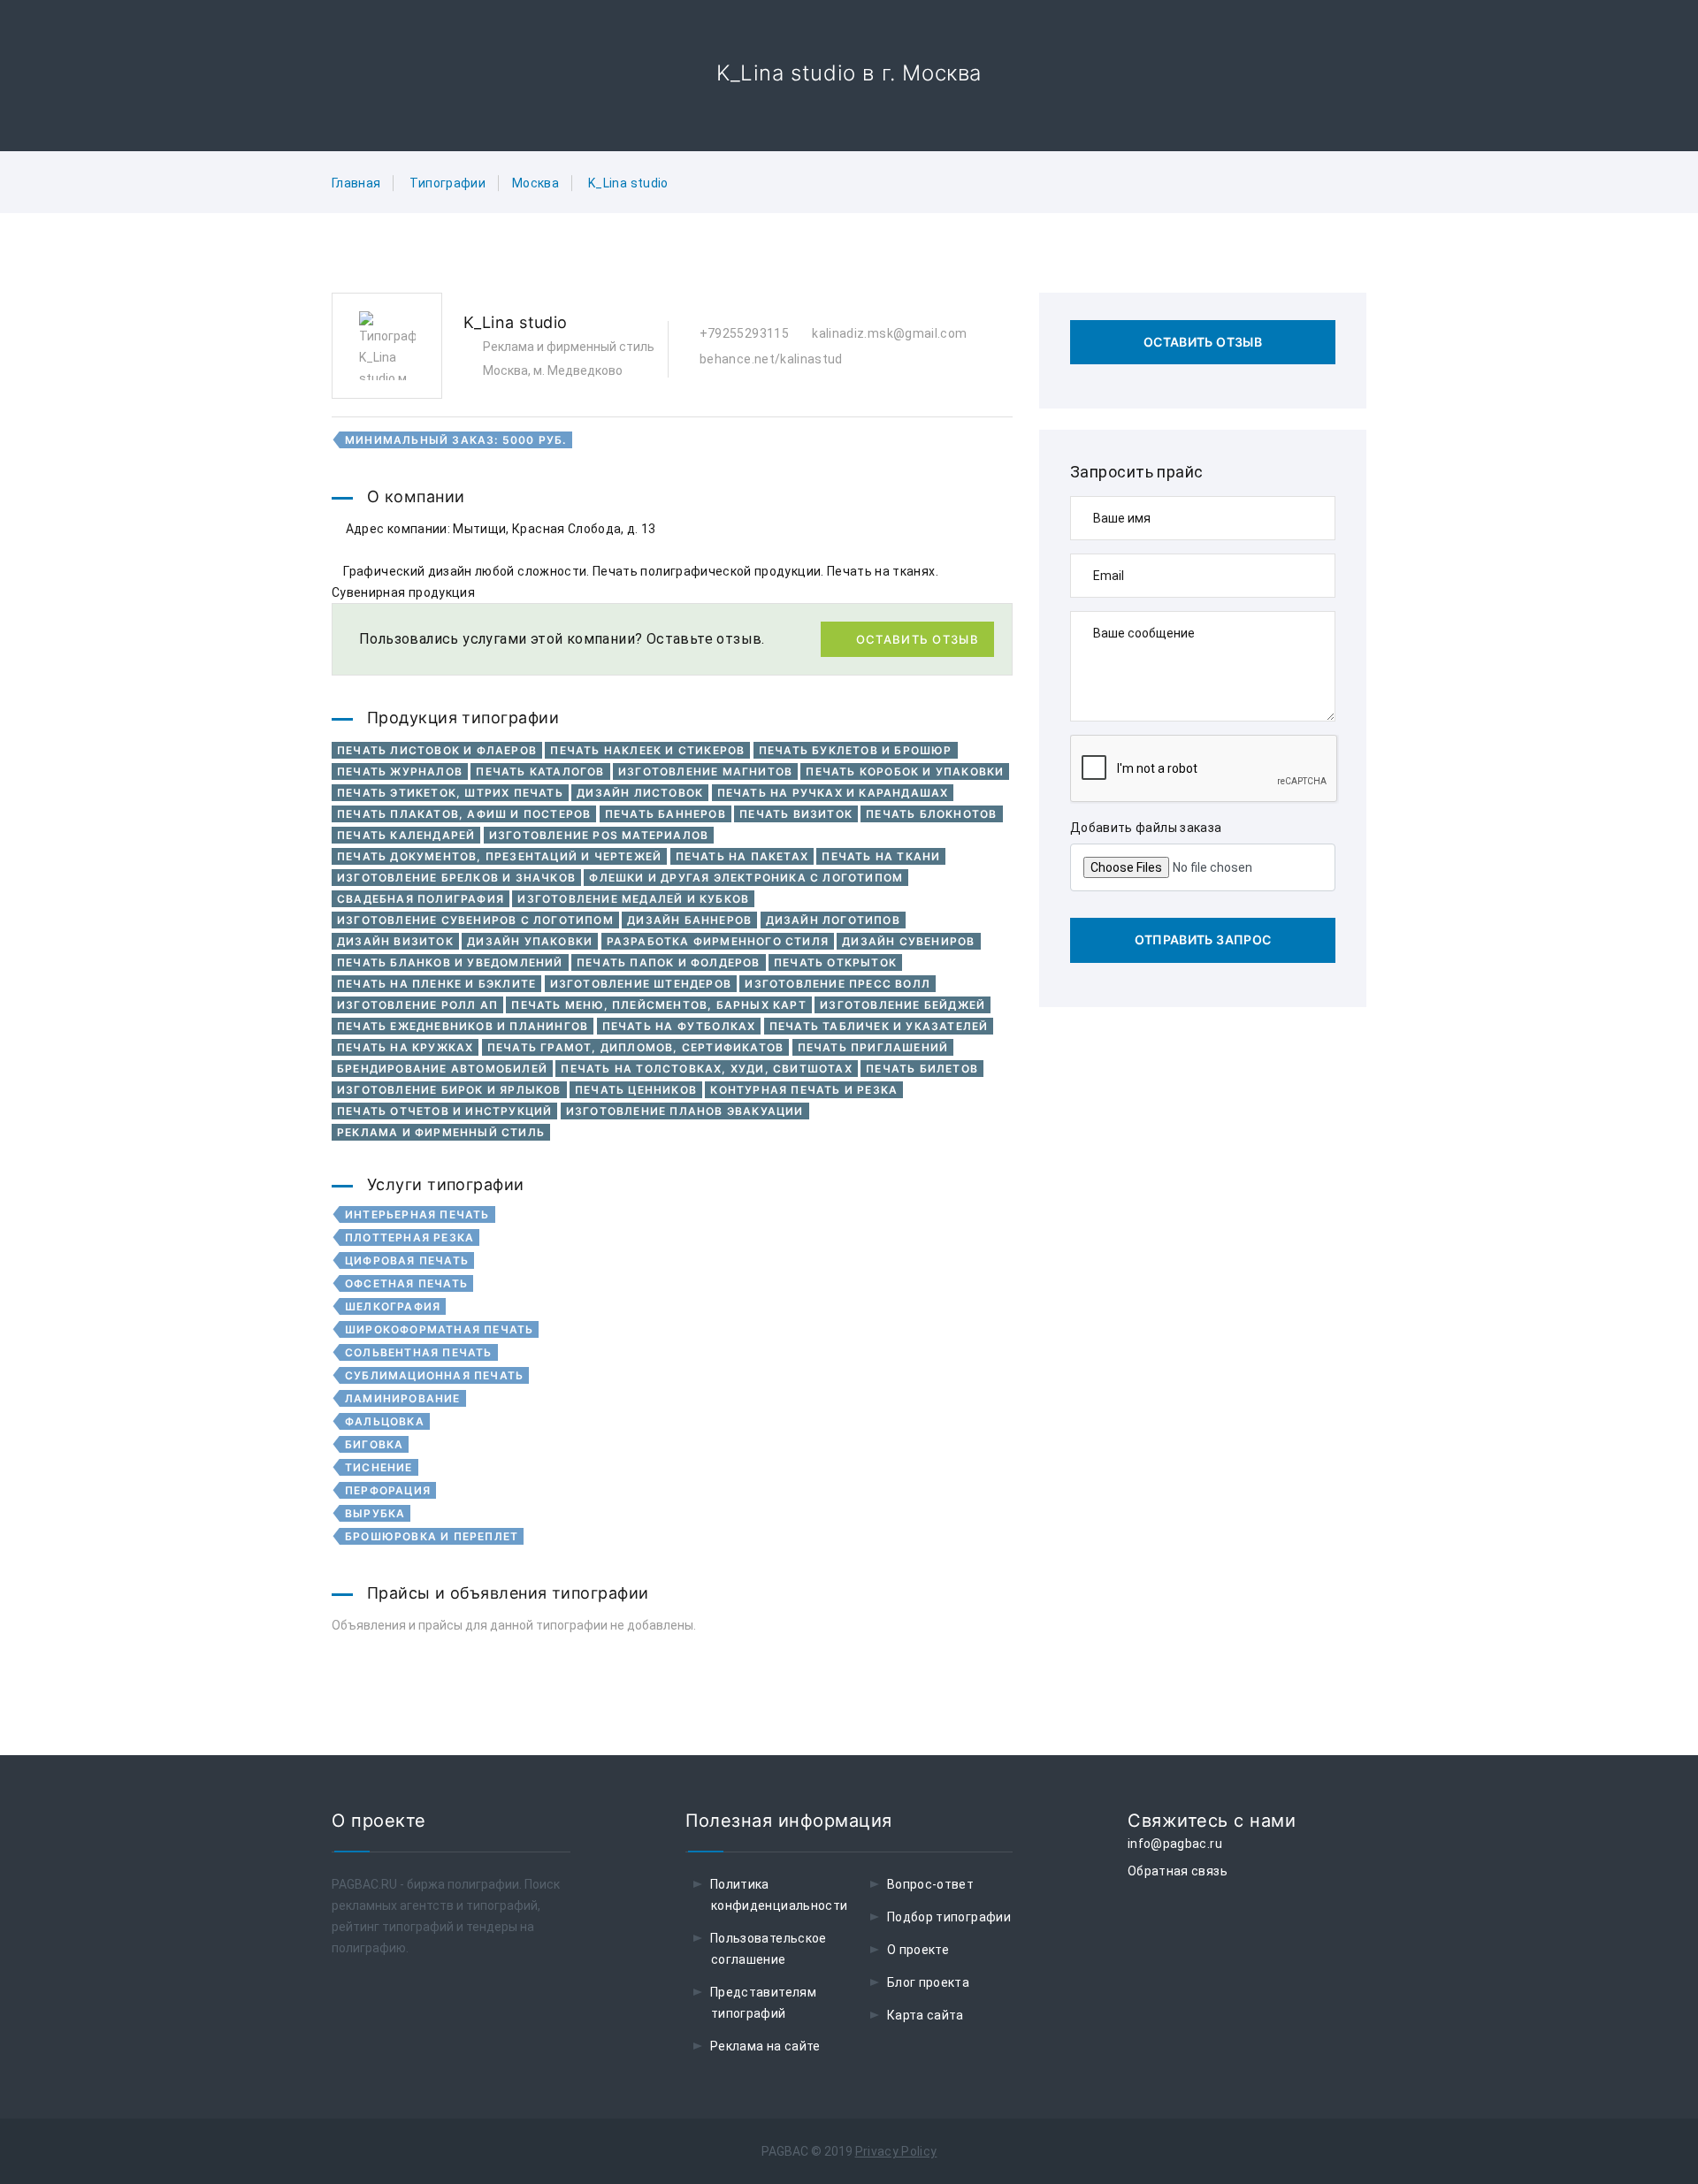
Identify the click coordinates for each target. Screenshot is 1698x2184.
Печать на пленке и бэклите (436, 984)
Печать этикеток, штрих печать (450, 793)
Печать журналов (400, 771)
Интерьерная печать (417, 1214)
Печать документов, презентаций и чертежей (499, 856)
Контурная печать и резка (804, 1090)
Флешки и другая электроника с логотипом (746, 878)
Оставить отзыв (918, 639)
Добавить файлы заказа (1146, 828)
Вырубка (375, 1513)
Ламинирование (403, 1398)
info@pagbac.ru (1175, 1844)
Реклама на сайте (765, 2046)
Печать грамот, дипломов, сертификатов (635, 1047)
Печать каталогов (540, 771)
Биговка (374, 1444)
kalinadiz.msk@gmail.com (888, 333)
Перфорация (388, 1490)
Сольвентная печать (419, 1352)
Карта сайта (925, 2015)
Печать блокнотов (931, 814)
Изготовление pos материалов (599, 835)
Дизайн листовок (640, 793)
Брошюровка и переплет (432, 1536)
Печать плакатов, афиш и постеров (464, 814)
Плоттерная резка (409, 1237)
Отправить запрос (1203, 939)
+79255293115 (742, 333)
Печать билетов (922, 1069)
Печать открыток (835, 962)
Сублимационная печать (434, 1375)
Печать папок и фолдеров (669, 962)
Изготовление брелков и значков (456, 878)
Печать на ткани (881, 856)
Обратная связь (1178, 1871)
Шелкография (393, 1306)
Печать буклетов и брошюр (856, 750)
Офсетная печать (406, 1283)
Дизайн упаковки (530, 941)
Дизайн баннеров (689, 920)
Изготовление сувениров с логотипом (475, 920)
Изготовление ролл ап (417, 1005)
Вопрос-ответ (930, 1884)
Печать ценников (636, 1090)
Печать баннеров (665, 814)
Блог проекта (928, 1982)
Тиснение (379, 1467)
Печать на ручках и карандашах (833, 793)
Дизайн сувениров (908, 941)
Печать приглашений (873, 1047)
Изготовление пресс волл (838, 984)
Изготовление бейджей (903, 1005)
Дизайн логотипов (833, 920)
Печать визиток (796, 814)
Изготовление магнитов (705, 771)
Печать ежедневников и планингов (463, 1026)
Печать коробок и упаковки (905, 771)
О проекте (918, 1950)
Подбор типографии (949, 1917)
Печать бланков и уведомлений (450, 962)
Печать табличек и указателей (879, 1026)
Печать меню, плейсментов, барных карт (658, 1005)
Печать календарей (406, 835)
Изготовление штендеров (641, 984)
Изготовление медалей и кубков (633, 899)
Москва (535, 183)
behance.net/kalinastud (769, 359)
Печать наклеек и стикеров (647, 750)
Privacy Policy (896, 2151)
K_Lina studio (628, 183)
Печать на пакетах (742, 856)
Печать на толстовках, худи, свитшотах (706, 1069)
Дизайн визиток (395, 941)
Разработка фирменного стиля (718, 941)
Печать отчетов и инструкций (444, 1111)
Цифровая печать (407, 1260)
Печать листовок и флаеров (437, 750)
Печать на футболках (679, 1026)
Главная (356, 183)
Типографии (447, 183)
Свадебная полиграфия (421, 899)
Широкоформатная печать (439, 1329)
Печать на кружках (405, 1047)
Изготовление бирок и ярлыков (449, 1090)
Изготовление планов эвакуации (685, 1111)
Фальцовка (385, 1421)
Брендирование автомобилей (442, 1069)
